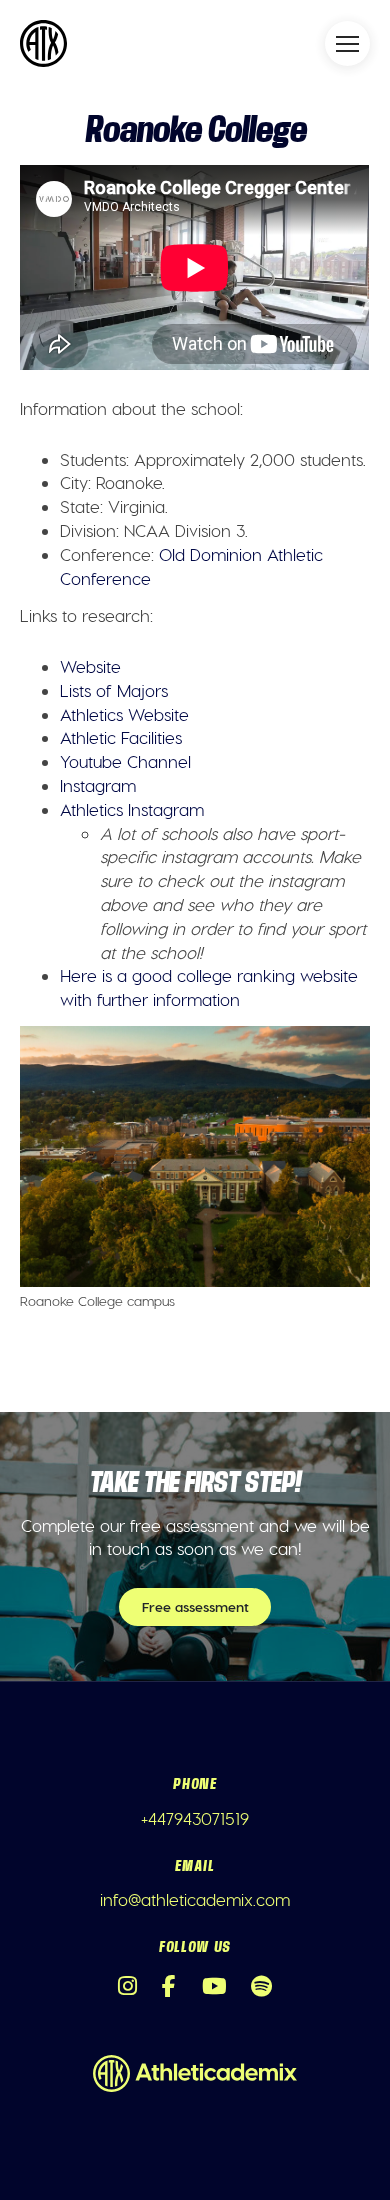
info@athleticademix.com (195, 1899)
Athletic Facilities (121, 737)
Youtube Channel (125, 761)
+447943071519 (195, 1818)
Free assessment (195, 1606)
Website (90, 666)
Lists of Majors (114, 690)
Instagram (98, 785)
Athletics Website (124, 714)
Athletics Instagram (132, 809)
